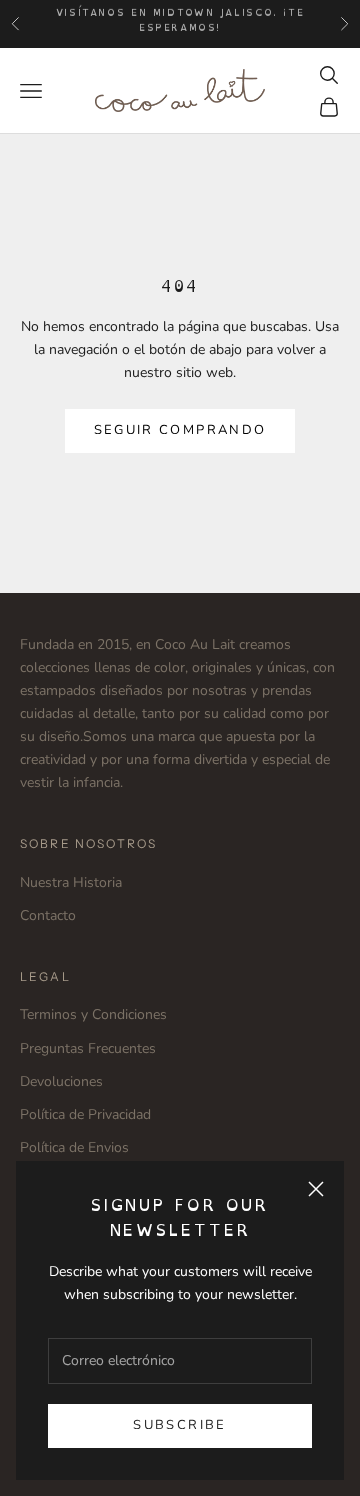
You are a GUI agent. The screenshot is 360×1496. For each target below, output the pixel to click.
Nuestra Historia (71, 882)
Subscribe (179, 1425)
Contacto (48, 915)
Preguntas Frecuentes (88, 1048)
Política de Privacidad (85, 1114)
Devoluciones (61, 1081)
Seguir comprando (180, 430)
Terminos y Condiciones (93, 1014)
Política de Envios (74, 1147)
